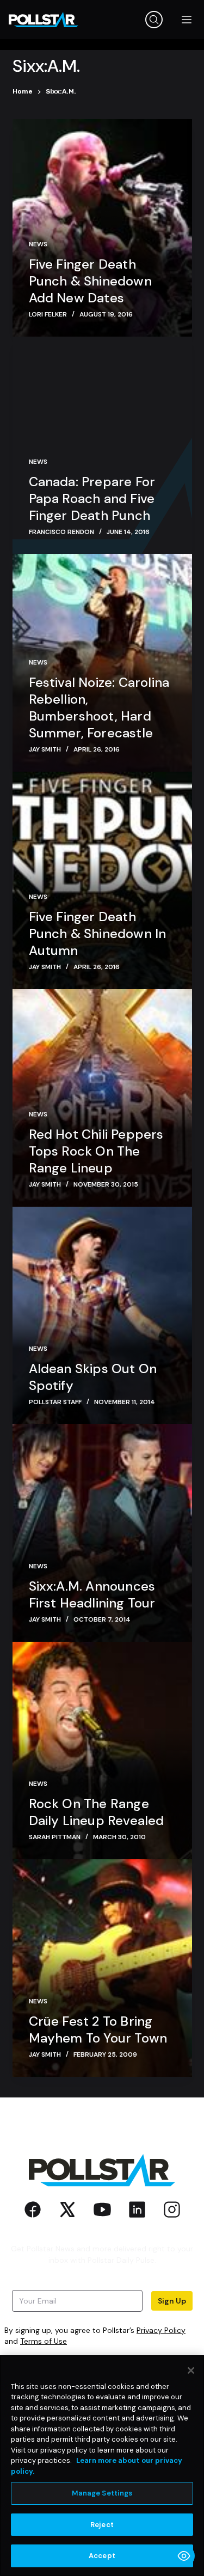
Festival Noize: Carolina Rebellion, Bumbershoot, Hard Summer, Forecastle (99, 707)
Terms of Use (44, 2341)
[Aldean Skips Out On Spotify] (102, 1315)
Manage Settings (102, 2493)
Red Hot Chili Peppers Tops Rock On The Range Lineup (96, 1151)
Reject (102, 2525)
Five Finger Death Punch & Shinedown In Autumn (98, 933)
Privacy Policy (161, 2330)
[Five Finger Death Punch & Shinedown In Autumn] (102, 880)
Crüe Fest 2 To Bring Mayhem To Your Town (98, 2029)
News (38, 244)
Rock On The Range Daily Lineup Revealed (97, 1812)
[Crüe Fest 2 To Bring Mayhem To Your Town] (102, 1968)
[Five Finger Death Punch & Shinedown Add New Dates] (102, 228)
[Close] (191, 2370)
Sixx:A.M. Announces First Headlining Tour (92, 1594)
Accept (102, 2556)
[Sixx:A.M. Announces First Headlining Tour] (102, 1533)
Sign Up (172, 2301)
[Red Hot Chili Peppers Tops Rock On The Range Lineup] (102, 1098)
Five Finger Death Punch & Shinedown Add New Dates (90, 281)
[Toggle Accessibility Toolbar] (184, 2556)
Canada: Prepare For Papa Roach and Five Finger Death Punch (92, 498)
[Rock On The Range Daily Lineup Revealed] (102, 1751)
